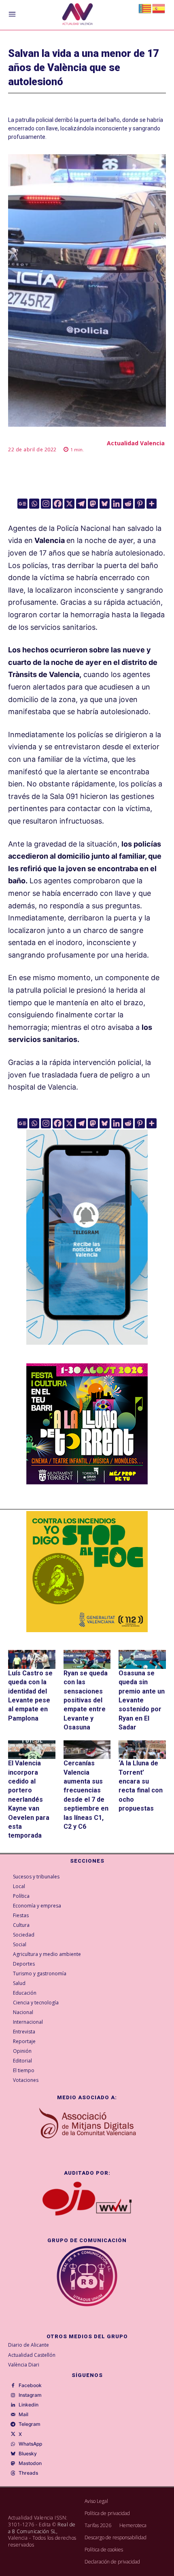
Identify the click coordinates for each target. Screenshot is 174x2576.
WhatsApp (30, 2444)
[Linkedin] (116, 504)
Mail (23, 2415)
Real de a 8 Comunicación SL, (42, 2528)
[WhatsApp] (13, 2444)
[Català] (145, 8)
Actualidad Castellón (32, 2355)
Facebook (30, 2385)
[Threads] (13, 2473)
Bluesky (28, 2454)
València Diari (24, 2365)
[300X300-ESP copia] (87, 1572)
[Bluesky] (105, 504)
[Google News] (22, 504)
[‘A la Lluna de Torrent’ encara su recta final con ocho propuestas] (142, 1750)
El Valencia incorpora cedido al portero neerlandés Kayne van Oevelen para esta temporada (29, 1799)
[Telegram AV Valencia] (87, 1351)
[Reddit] (128, 504)
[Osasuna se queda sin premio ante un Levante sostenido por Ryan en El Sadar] (142, 1659)
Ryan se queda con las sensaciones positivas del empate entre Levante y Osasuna (86, 1700)
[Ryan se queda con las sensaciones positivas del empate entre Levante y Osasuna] (87, 1659)
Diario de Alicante (29, 2345)
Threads (28, 2473)
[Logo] (77, 15)
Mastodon (30, 2463)
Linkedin (29, 2405)
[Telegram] (81, 504)
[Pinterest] (140, 504)
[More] (152, 504)
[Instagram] (46, 504)
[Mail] (13, 2415)
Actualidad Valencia (136, 443)
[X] (69, 504)
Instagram (30, 2395)
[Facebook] (58, 504)
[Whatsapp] (34, 504)
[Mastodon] (93, 504)
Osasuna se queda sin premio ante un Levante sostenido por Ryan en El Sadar (142, 1700)
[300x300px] (87, 1482)
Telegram (30, 2424)
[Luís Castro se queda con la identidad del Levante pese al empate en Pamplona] (32, 1659)
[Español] (159, 8)
